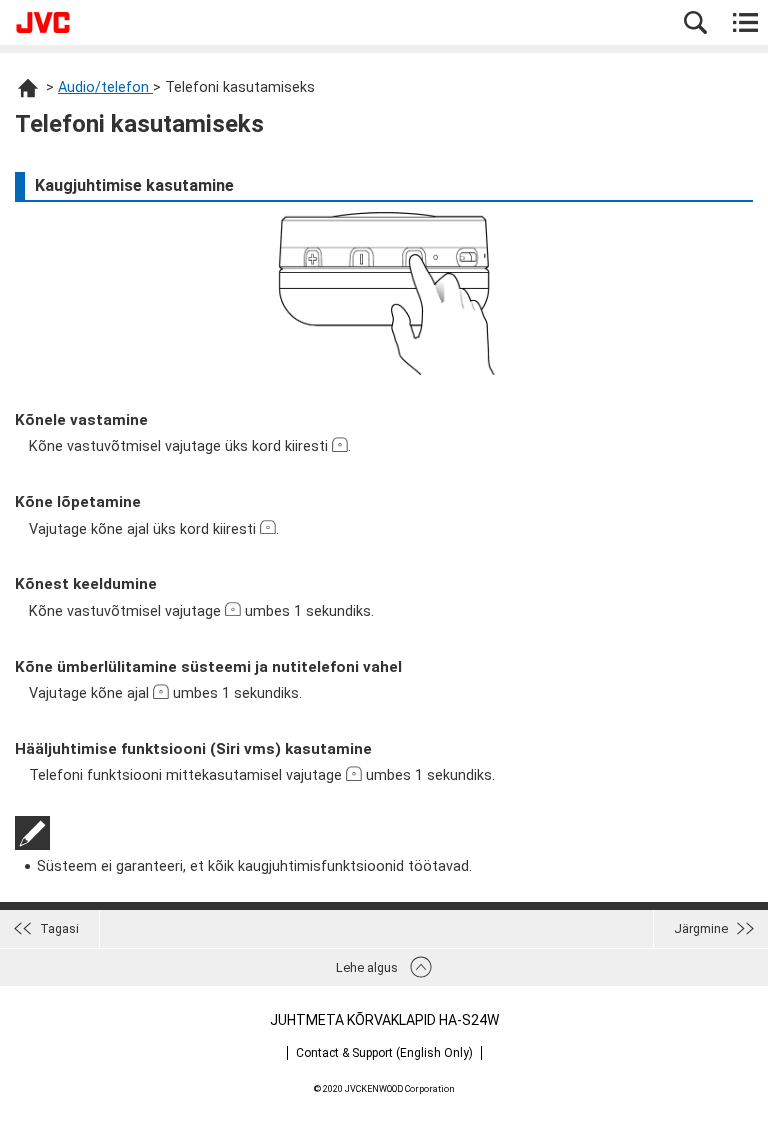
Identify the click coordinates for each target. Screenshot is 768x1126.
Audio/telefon (105, 87)
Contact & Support (384, 1053)
